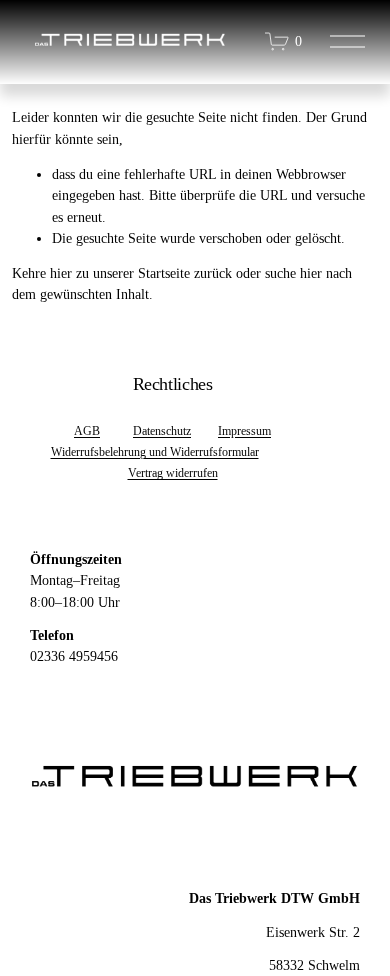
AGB (87, 431)
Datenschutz (162, 431)
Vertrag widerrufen (173, 473)
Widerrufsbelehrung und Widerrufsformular (155, 452)
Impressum (244, 431)
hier (61, 273)
